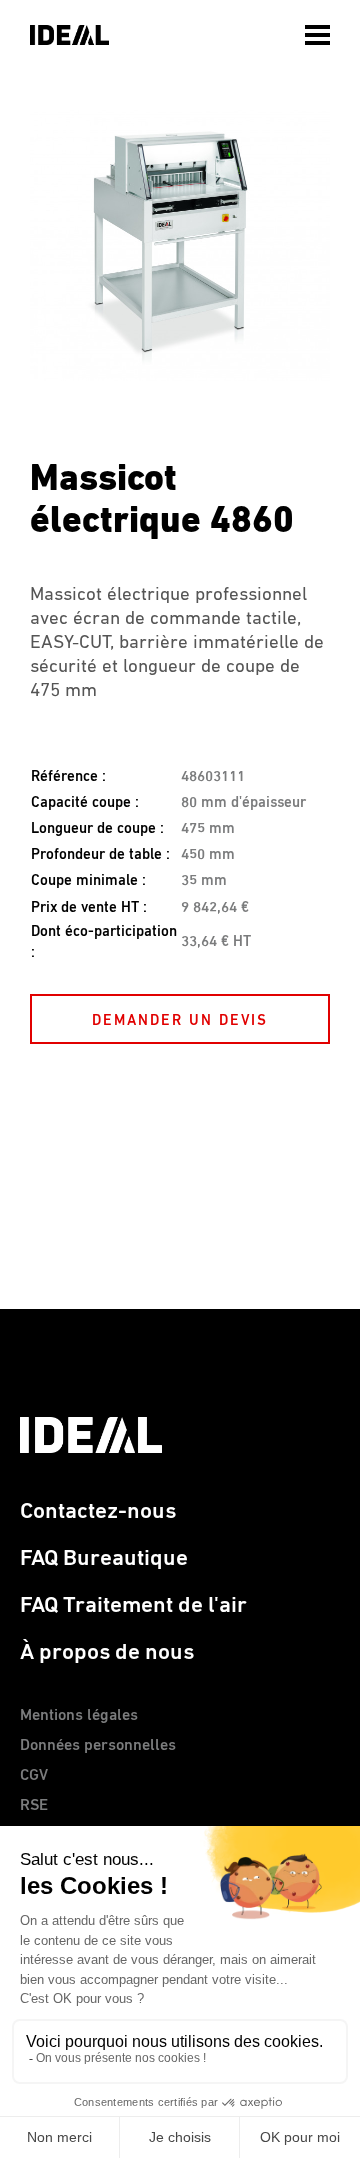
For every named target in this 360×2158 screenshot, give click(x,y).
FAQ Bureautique (104, 1558)
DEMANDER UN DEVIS (180, 1020)
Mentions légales (79, 1716)
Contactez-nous (98, 1511)
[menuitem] (320, 30)
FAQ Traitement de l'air (133, 1605)
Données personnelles (98, 1746)
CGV (34, 1776)
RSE (34, 1806)
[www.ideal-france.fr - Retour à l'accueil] (69, 35)
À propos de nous (107, 1652)
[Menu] (320, 35)
